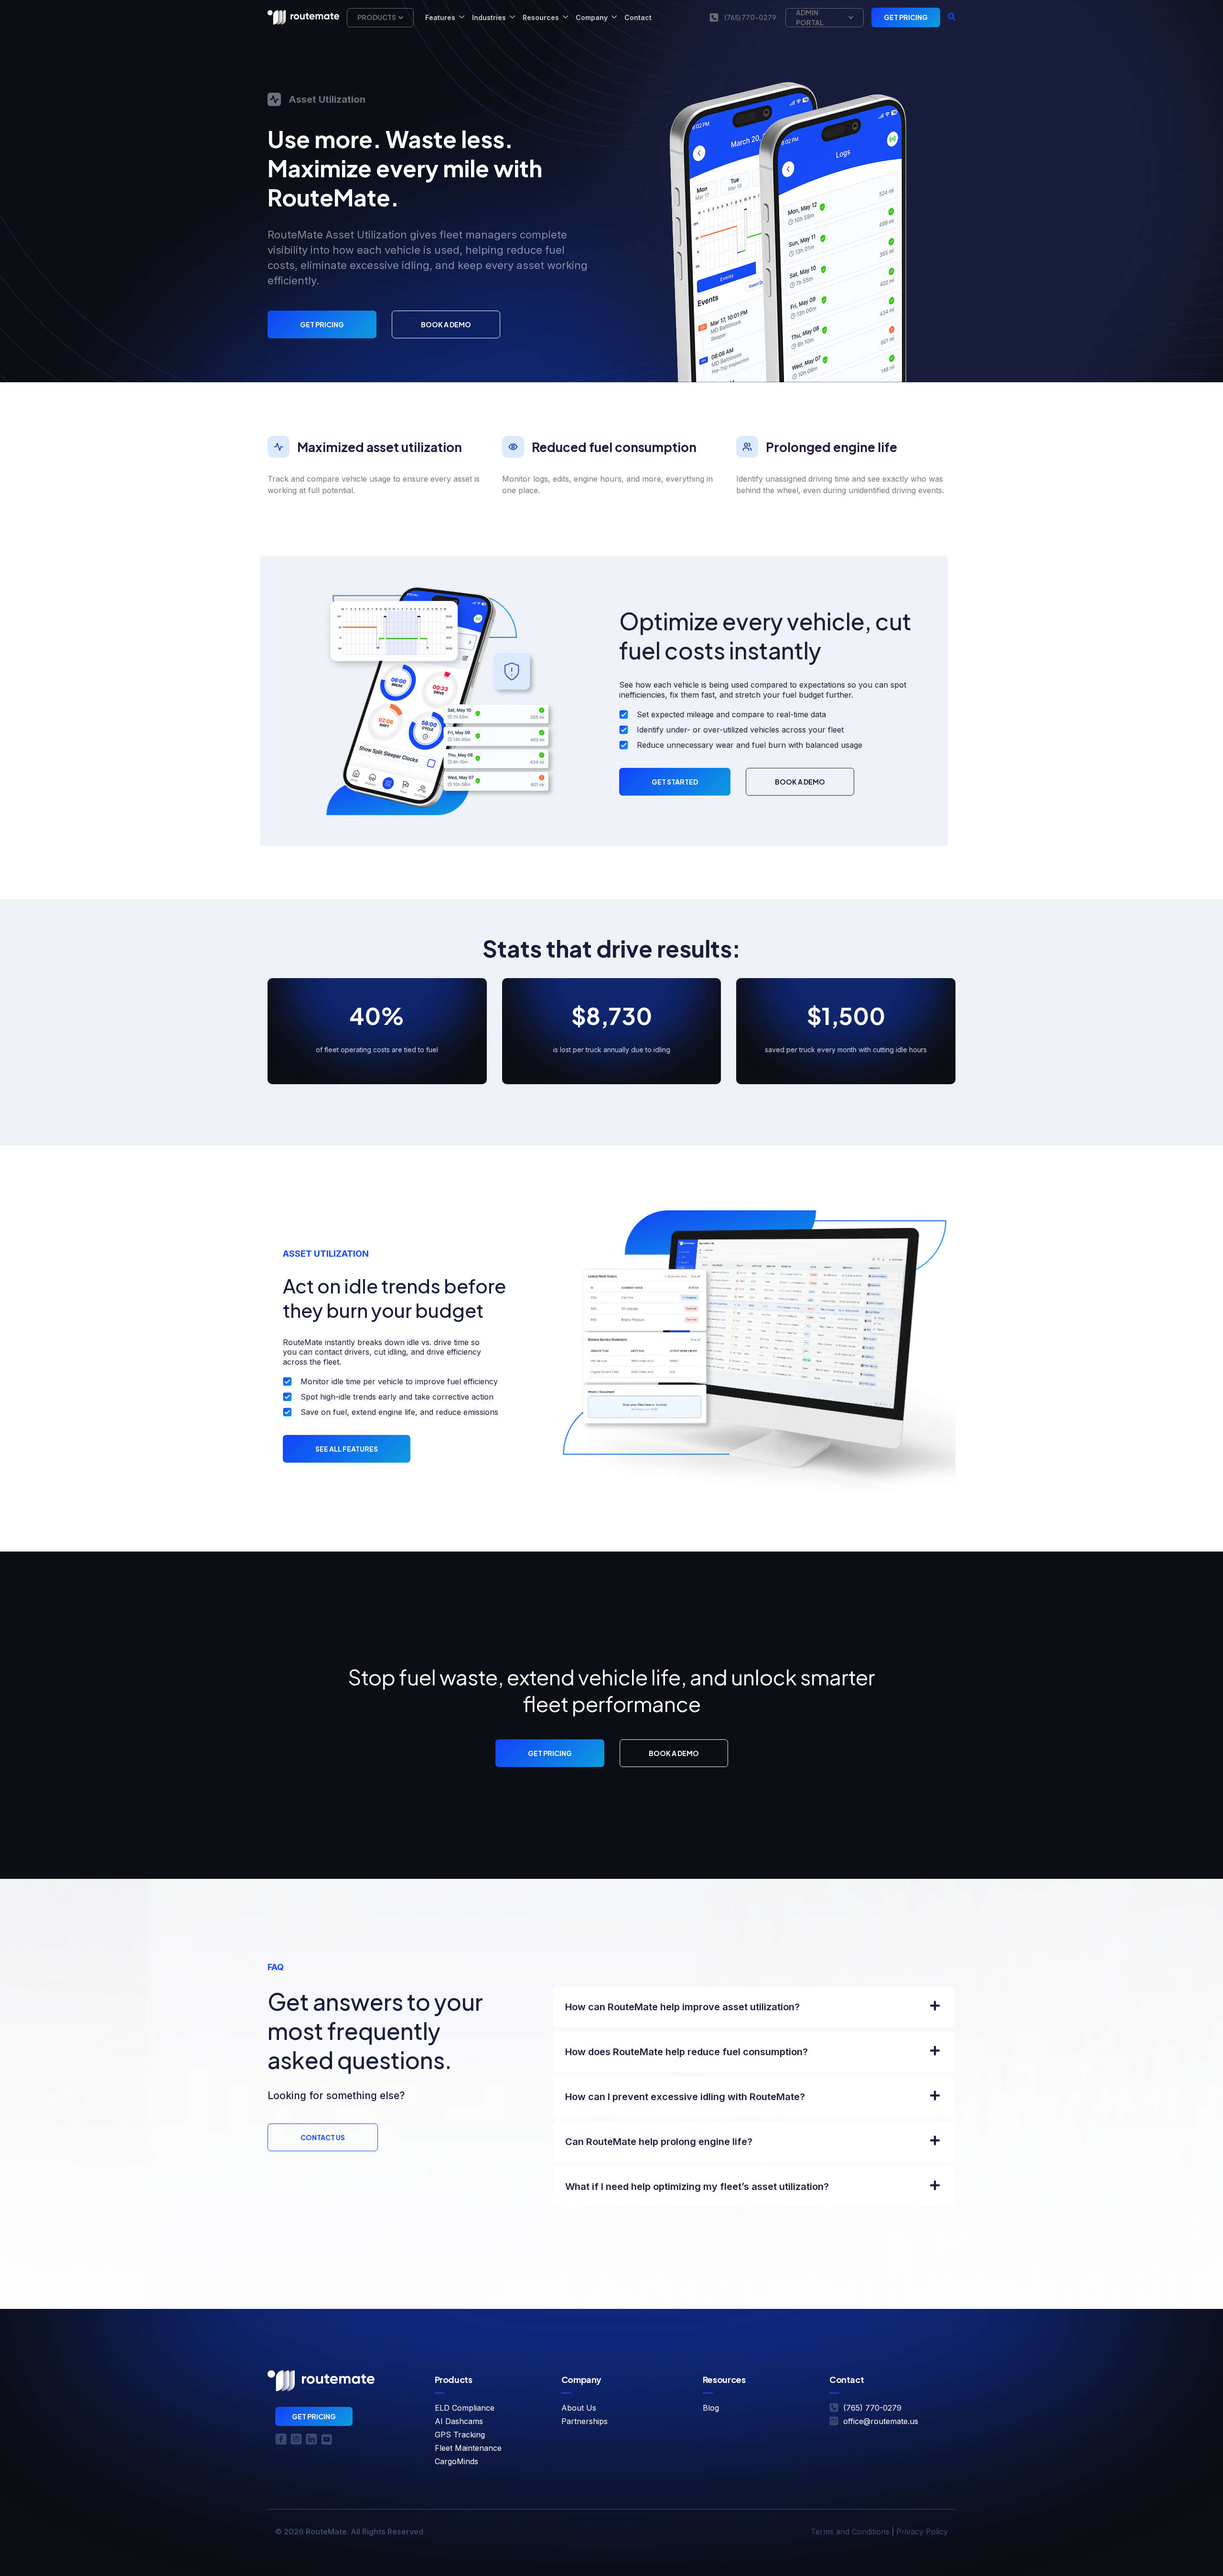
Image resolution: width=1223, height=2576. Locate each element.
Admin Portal (810, 17)
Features (440, 17)
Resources (541, 17)
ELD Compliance (465, 2408)
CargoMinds (456, 2461)
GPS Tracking (460, 2435)
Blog (711, 2408)
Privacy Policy (922, 2532)
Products (377, 17)
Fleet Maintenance (468, 2448)
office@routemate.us (881, 2421)
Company (592, 17)
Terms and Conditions (850, 2532)
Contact (638, 17)
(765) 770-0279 (750, 17)
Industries (489, 17)
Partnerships (585, 2421)
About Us (579, 2408)
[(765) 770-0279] (714, 17)
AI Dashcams (459, 2421)
